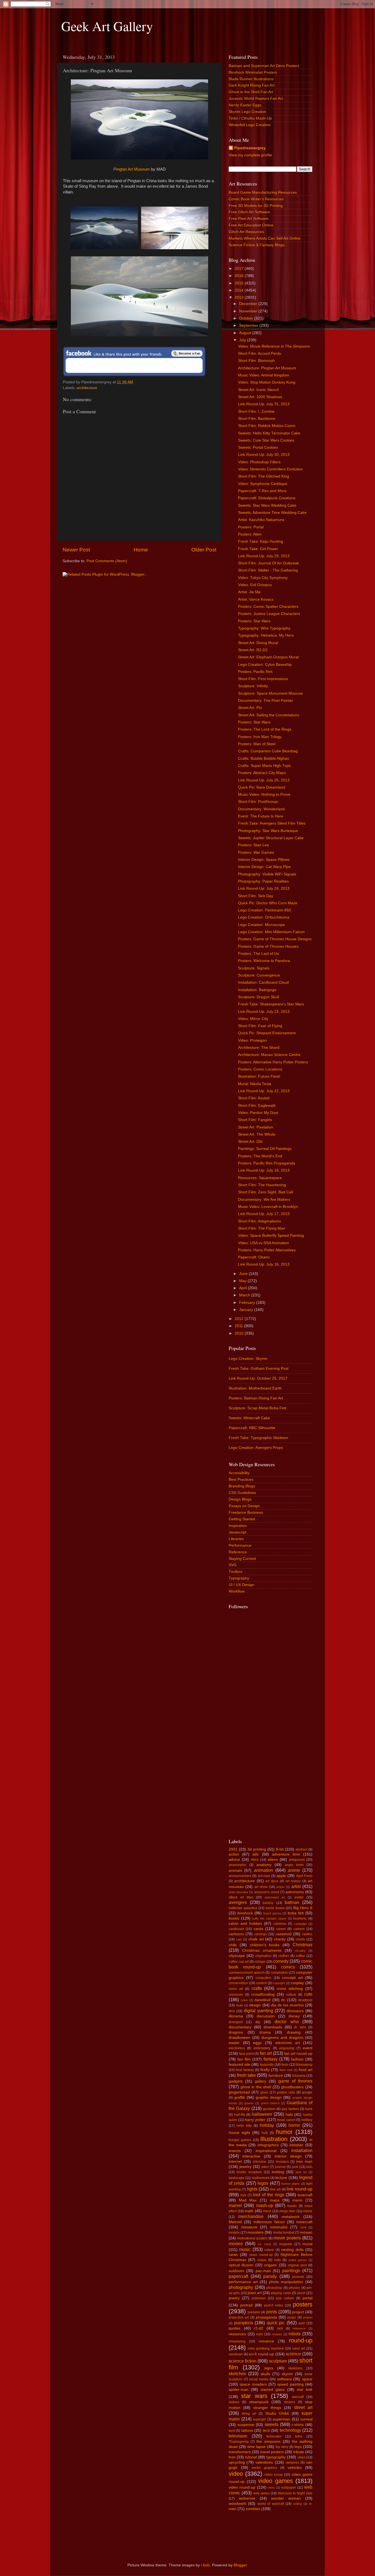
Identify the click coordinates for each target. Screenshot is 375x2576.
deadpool (305, 2000)
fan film (244, 2059)
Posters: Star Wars (254, 621)
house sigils (239, 2133)
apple (281, 1876)
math (249, 2211)
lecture (281, 2178)
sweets (272, 2424)
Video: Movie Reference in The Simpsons (274, 346)
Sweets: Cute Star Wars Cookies (266, 440)
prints (272, 2312)
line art (275, 2189)
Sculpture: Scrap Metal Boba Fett (258, 1408)
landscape (237, 2178)
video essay (274, 2475)
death (240, 2005)
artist (296, 1886)
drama (265, 2032)
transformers (240, 2452)
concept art (292, 1978)
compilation (279, 1973)
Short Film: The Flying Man (262, 1228)
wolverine (247, 2498)
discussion (266, 2016)
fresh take (246, 2075)
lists (243, 2195)
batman (292, 1902)
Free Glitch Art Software (249, 212)
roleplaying (237, 2341)
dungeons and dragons (282, 2038)
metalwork (291, 2217)
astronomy (295, 1892)
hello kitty (244, 2126)
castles (307, 1934)
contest (261, 1983)
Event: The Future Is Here (261, 816)
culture (291, 1995)
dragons (236, 2032)
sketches (237, 2373)
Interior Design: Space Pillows (264, 860)
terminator (274, 2436)
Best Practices (241, 1480)
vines (271, 2488)
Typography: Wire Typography (264, 628)
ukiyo (302, 2457)
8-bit (280, 1849)
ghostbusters (292, 2087)
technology (290, 2430)
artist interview (238, 1892)
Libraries (236, 1539)
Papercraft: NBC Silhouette (252, 1428)
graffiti (240, 2097)
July (243, 340)
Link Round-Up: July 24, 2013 (264, 888)
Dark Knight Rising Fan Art (252, 85)
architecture (87, 388)
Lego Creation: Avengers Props (256, 1448)
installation (302, 2150)
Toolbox (236, 1572)
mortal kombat (284, 2233)
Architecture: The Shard (259, 1048)
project (298, 2312)
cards (258, 1929)
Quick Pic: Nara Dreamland (262, 787)
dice (232, 2011)
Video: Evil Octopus (255, 585)
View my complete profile (250, 155)
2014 (240, 290)
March (245, 1295)
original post (297, 2265)
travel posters (272, 2452)
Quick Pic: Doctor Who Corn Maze (268, 903)
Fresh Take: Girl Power (258, 549)
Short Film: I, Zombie (256, 411)
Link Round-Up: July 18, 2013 (264, 1170)
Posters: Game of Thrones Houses (268, 946)
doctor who (286, 2022)
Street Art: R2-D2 (253, 650)
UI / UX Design (241, 1585)
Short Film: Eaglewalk (257, 1106)
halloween (262, 2114)
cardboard (236, 1929)
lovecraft (305, 2195)
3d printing (257, 1849)
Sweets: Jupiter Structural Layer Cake (271, 838)
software (284, 2379)
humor (284, 2132)
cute (308, 1994)
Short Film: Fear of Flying (260, 1026)
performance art (243, 2282)
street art (303, 2407)
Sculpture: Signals (254, 968)
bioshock (245, 1913)
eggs (257, 2043)
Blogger (240, 2565)
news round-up (261, 2255)
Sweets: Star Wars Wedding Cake (267, 505)
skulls (265, 2374)
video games (275, 2481)
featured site (240, 2065)
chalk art (256, 1939)
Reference (238, 1552)
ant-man (264, 1876)
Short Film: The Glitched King (264, 476)
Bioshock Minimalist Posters (253, 72)
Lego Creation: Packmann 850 (265, 910)
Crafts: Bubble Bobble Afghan (264, 759)
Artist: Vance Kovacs (256, 599)
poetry (234, 2298)
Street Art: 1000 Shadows (260, 397)
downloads (273, 2027)
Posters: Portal (251, 527)
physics (294, 2288)
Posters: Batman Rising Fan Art (256, 1398)
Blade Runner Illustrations (251, 79)
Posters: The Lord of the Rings (265, 729)
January (247, 1310)
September (249, 325)
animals (235, 1871)
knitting (278, 2172)
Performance (240, 1545)
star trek (305, 2390)
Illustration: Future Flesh (259, 1076)
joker (265, 2167)
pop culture (285, 2298)
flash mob (286, 2070)
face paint (246, 2054)
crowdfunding (263, 1994)
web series (261, 2493)
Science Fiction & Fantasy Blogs (257, 245)
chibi (233, 1945)
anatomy (264, 1865)
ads (255, 1854)
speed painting (290, 2384)
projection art (239, 2317)
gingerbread (239, 2092)
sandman (236, 2354)
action (234, 1854)
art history (293, 1881)
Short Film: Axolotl (254, 1098)
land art (301, 2172)
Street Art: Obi (250, 1142)
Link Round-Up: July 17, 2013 (264, 1214)
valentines (264, 2462)
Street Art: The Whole (257, 1134)
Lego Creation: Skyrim (248, 1359)
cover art (236, 1989)
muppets (286, 2244)
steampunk (259, 2402)
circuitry (300, 1951)
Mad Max (248, 2200)
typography (276, 2457)
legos (263, 2183)
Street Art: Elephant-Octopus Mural (268, 657)
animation (264, 1870)
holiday (267, 2125)
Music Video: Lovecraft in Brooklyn (268, 1207)
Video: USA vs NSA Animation (264, 1243)
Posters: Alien (250, 534)
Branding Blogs (242, 1486)
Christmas (303, 1945)
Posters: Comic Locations (260, 1069)
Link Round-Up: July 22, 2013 (264, 1091)
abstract (301, 1849)
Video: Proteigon (252, 1040)
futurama (299, 2076)
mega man (287, 2211)
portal (307, 2298)
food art (306, 2070)
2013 (240, 297)
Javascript (237, 1532)
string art (249, 2414)
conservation (238, 1983)
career (281, 1929)
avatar (299, 1897)
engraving (287, 2048)
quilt (302, 2323)
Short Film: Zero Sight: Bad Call (265, 1192)
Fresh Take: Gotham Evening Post (259, 1369)
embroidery (262, 2048)
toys (298, 2447)
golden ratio (286, 2092)
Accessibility (239, 1473)
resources (237, 2334)
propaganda (266, 2317)
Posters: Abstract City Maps (262, 773)
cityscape (237, 1956)
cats (239, 1939)
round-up (301, 2340)
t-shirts (298, 2425)
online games (298, 2260)
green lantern (270, 2103)
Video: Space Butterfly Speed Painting (271, 1236)
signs (269, 2368)
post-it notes (274, 2305)
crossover (236, 1995)
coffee (300, 1956)
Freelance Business (246, 1512)
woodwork (237, 2504)
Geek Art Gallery (107, 26)
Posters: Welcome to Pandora (264, 961)
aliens (273, 1860)
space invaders (253, 2384)
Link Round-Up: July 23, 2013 (264, 1012)
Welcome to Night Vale (295, 2493)
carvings (261, 1934)
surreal (306, 2419)
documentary (240, 2027)
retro (260, 2334)
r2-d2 (259, 2328)
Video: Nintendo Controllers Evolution (270, 469)
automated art (275, 1897)
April (244, 1288)
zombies (253, 2509)
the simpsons (268, 2441)
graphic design (269, 2097)
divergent (236, 2022)
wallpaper (289, 2488)
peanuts (298, 2277)
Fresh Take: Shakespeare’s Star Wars (271, 1004)
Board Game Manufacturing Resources (263, 192)
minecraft (304, 2222)
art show (261, 1887)
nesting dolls (292, 2250)
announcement (240, 1876)
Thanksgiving (239, 2442)
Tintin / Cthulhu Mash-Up (250, 118)
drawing (294, 2032)
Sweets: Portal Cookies (258, 447)
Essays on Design (244, 1506)
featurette (267, 2065)
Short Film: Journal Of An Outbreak (268, 563)
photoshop (274, 2288)
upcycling (237, 2462)
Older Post (204, 550)
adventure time (286, 1854)
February (248, 1303)
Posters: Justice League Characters (269, 614)
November (249, 311)
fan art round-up (298, 2054)
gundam (269, 2109)
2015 (240, 283)
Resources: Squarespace (260, 1178)
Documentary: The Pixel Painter (266, 701)
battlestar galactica (243, 1908)
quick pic (276, 2323)
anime (294, 1870)
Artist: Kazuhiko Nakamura (261, 520)
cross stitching (290, 1989)
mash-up (265, 2205)
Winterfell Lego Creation (250, 125)
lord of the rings (268, 2195)
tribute (299, 2452)
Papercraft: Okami (254, 1257)
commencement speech (247, 1973)
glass (264, 2092)
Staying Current (242, 1559)
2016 (240, 276)
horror (294, 2125)
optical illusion (241, 2265)
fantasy (271, 2059)
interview (260, 2162)
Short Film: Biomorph (256, 361)
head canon (286, 2120)
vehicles (295, 2468)
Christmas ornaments (262, 1950)
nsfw (277, 2260)
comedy (281, 1961)
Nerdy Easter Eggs (245, 105)
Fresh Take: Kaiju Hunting (261, 541)
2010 (240, 1333)
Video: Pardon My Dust (258, 1113)
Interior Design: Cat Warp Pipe (264, 867)
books (234, 1918)
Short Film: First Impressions (263, 679)
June (244, 1274)
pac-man (263, 2271)
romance (266, 2341)
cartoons (236, 1934)
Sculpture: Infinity (253, 686)
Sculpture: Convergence (259, 975)
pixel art (254, 2293)
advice (234, 1860)
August (246, 333)
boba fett (296, 1913)
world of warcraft (271, 2504)
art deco (272, 1881)
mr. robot (264, 2244)
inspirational (266, 2151)
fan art (266, 2053)
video (236, 2474)
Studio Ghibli (277, 2413)
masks (292, 2206)
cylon (244, 2000)
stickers (289, 2402)
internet (235, 2162)
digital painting (258, 2011)
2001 (233, 1849)
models (234, 2233)
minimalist (279, 2227)
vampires (292, 2463)
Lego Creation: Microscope (261, 925)
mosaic (306, 2232)
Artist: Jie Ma (249, 592)
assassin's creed (267, 1892)
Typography (239, 1578)
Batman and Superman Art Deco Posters (264, 66)
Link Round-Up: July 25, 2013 (264, 780)
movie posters (287, 2238)
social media (259, 2379)
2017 (240, 269)
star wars (254, 2396)
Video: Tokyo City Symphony (263, 578)
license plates (291, 2184)
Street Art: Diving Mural (258, 643)
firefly (265, 2070)
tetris (299, 2436)
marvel (235, 2205)
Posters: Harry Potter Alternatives (267, 1250)
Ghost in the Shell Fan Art (251, 92)
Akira (255, 1860)
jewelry (245, 2167)
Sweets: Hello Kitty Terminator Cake (269, 433)
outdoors (236, 2271)
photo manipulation (286, 2282)
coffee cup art (239, 1962)
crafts (257, 1988)
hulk (265, 2133)
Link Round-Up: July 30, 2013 (264, 455)
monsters (255, 2232)
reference (299, 2328)
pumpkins (244, 2323)
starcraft (298, 2397)
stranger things (267, 2408)
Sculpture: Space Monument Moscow (270, 693)
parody (270, 2276)
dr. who (300, 2027)
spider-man (239, 2390)
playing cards (281, 2293)
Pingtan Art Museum (132, 169)
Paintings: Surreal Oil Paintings (265, 1149)
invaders (282, 2162)
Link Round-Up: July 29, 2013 (264, 556)
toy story (282, 2447)
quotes (235, 2328)
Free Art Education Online (251, 225)
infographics (268, 2145)
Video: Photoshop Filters (259, 462)
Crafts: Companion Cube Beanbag (268, 751)
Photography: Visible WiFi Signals (267, 874)
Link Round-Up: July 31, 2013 (264, 404)
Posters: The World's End (260, 1156)
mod (303, 2227)
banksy (268, 1903)
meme (308, 2211)
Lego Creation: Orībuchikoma (264, 917)
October (247, 318)
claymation (263, 1956)
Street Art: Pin (250, 708)
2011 (239, 1326)
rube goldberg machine (266, 2348)
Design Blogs (240, 1499)
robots (295, 2334)
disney (294, 2016)
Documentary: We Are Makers (264, 1200)
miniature (249, 2227)
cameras (280, 1924)
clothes (284, 1956)
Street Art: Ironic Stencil (258, 390)
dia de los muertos (287, 2005)
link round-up (300, 2189)
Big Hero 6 (303, 1908)
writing (297, 2504)
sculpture (278, 2361)
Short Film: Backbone (257, 419)
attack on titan (241, 1897)
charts (300, 1939)
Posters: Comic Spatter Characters (268, 607)
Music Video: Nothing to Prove (264, 795)
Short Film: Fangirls (255, 1120)
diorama (236, 2016)
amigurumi (297, 1860)
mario (297, 2200)
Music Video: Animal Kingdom (264, 375)
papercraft (238, 2276)
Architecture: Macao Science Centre (269, 1055)
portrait (246, 2305)
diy (258, 2022)
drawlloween (240, 2038)
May (243, 1281)
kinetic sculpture (249, 2172)
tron (232, 2457)
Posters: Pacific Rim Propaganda (267, 1163)
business (300, 1918)
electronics (237, 2048)
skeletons (295, 2368)
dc (283, 2000)
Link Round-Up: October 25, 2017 (258, 1378)
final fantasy (245, 2070)
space (307, 2379)
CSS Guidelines (242, 1493)
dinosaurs (295, 2011)
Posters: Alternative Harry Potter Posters (273, 1062)
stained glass (273, 2390)
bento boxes (275, 1908)
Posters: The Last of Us (258, 954)
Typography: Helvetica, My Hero (266, 635)
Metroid (235, 2222)
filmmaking (304, 2065)
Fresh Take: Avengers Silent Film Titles (272, 823)
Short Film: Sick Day (256, 896)
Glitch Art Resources (246, 232)
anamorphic (238, 1865)
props (292, 2317)
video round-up (242, 2487)
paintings (291, 2270)
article (280, 1887)
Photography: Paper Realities (263, 881)
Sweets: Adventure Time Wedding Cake (272, 513)
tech (266, 2431)
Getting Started (242, 1519)
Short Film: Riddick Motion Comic (267, 426)
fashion (297, 2059)
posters (303, 2304)
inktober (296, 2145)
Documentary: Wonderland (261, 809)
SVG (233, 1565)
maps (275, 2200)
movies (236, 2244)
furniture (276, 2076)
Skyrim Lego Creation (247, 112)
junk (295, 2167)
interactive (251, 2156)
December (249, 304)
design (255, 2005)
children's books (265, 1945)
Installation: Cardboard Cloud (263, 982)
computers (263, 1978)
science (293, 2354)
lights (252, 2189)
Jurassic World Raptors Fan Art (256, 99)
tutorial (251, 2457)
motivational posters (252, 2238)
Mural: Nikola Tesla (255, 1084)
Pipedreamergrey (250, 148)
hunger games (240, 2140)
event (308, 2048)
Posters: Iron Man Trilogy (260, 737)
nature (269, 2250)
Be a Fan (187, 353)
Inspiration (238, 1526)
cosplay (297, 1983)
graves (249, 2103)
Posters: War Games (256, 852)
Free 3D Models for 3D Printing (256, 206)
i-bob (205, 2565)
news (233, 2255)
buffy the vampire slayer (269, 1918)
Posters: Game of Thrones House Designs (275, 939)
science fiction (243, 2361)
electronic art (288, 2043)
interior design (288, 2156)
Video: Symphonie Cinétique (263, 484)
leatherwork (261, 2178)
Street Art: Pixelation (256, 1127)
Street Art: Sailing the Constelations (269, 715)
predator (254, 2312)
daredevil (262, 2000)
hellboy (307, 2120)
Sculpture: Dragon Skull (258, 997)
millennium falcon (269, 2222)
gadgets (236, 2081)
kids (309, 2167)
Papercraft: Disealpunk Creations (267, 498)
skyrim (287, 2374)
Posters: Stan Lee (254, 845)
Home (141, 550)
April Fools (304, 1876)
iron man (304, 2162)
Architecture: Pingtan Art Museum (267, 368)
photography (241, 2287)
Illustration (274, 2139)
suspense (246, 2425)
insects (235, 2151)
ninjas (262, 2260)
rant (280, 2328)
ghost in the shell (256, 2087)
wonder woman (286, 2498)
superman (281, 2419)
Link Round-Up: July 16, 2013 (264, 1264)
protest (308, 2317)
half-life (240, 2115)
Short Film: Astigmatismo (260, 1221)
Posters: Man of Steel (257, 744)
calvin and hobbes (245, 1924)
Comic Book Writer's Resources (256, 199)
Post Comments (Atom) (107, 561)
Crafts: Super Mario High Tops (264, 766)
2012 (240, 1319)
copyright (279, 1983)
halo (289, 2115)
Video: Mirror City (253, 1019)
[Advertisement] (251, 1746)
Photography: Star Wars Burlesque (268, 831)
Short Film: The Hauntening (262, 1185)
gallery (261, 2081)
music (245, 2249)
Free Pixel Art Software (249, 219)
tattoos (247, 2431)
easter (234, 2043)
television (238, 2436)
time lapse (256, 2447)
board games (272, 1913)
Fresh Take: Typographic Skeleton (258, 1438)
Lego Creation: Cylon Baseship (265, 665)
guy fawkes (290, 2109)
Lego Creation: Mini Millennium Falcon (271, 932)
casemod (284, 1934)
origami (271, 2265)
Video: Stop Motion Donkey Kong (267, 382)
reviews (277, 2334)
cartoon (299, 1929)
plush (301, 2293)
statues (234, 2402)
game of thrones (295, 2081)
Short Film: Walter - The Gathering (268, 570)
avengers (238, 1902)
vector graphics (264, 2468)
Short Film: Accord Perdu (260, 353)
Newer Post (76, 550)
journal (280, 2167)
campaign (300, 1924)
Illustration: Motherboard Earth (255, 1388)
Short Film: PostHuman (258, 802)
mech (267, 2211)
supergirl (259, 2419)
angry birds (294, 1865)
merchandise (251, 2216)
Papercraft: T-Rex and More (262, 491)
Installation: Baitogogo (257, 990)
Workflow (237, 1591)
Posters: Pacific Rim (255, 672)
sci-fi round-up (261, 2354)
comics (288, 1967)
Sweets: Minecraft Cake (249, 1418)
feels (285, 2065)
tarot (232, 2431)
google (307, 2092)
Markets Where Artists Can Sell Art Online (265, 238)
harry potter (255, 2120)
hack (309, 2109)
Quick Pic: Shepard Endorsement (267, 1033)
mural (307, 2244)
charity (280, 1939)
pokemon (259, 2298)
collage (260, 1962)
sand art (299, 2348)
